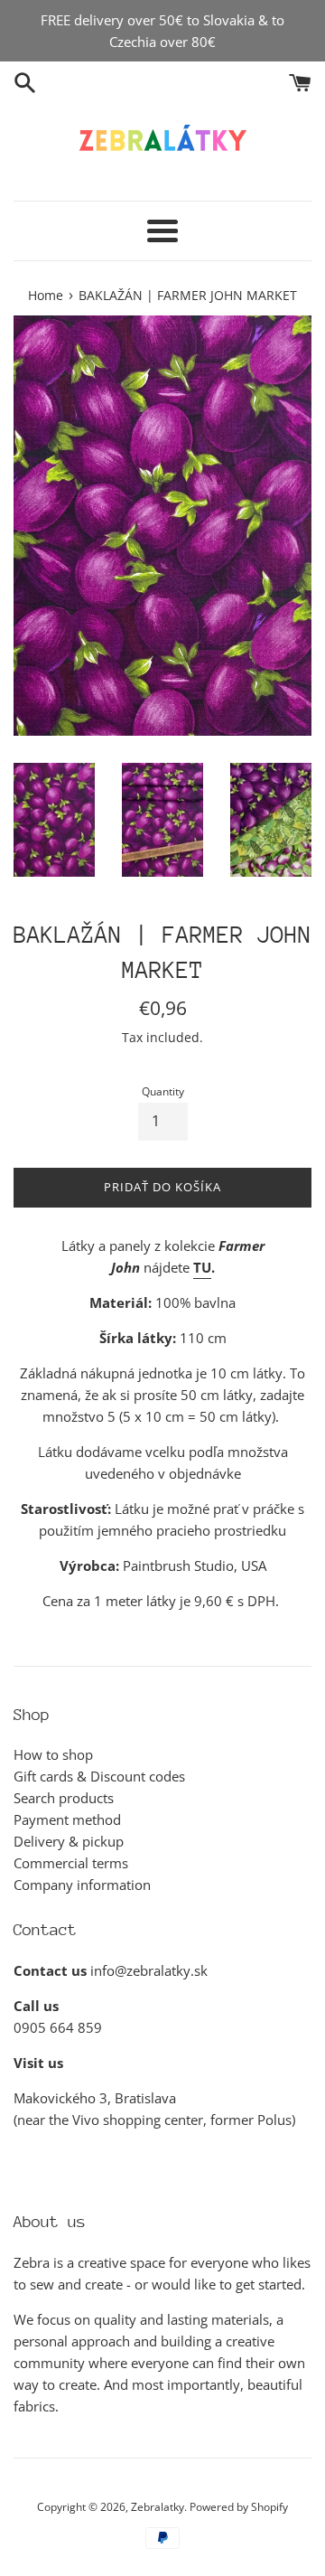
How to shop (53, 1754)
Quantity (163, 1091)
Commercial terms (71, 1863)
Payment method (67, 1819)
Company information (82, 1885)
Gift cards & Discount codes (99, 1776)
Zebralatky (158, 2507)
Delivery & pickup (69, 1841)
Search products (64, 1798)
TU (202, 1267)
